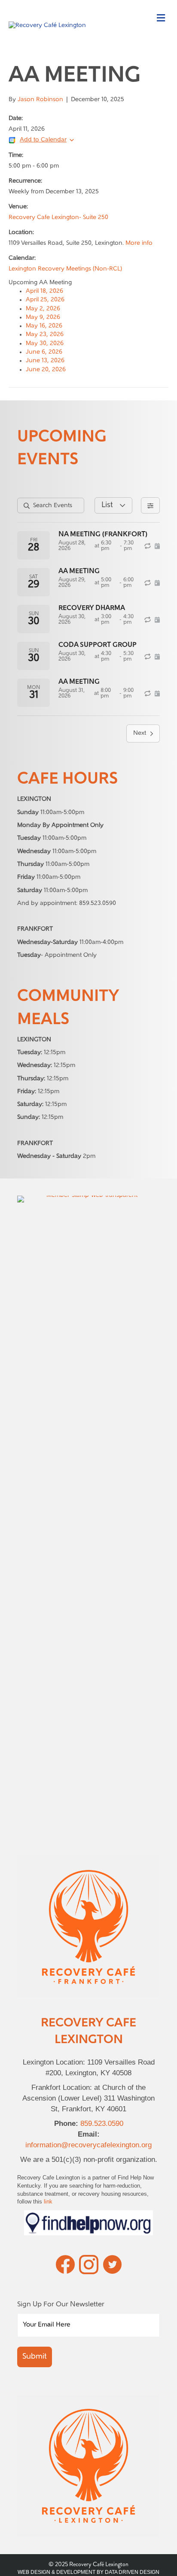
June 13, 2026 (45, 361)
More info (139, 243)
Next (140, 733)
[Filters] (150, 505)
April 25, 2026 (45, 300)
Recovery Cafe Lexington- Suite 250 (58, 218)
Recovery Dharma (92, 608)
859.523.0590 (102, 2124)
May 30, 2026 (45, 344)
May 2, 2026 (43, 309)
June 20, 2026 (46, 370)
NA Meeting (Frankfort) (103, 535)
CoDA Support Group (98, 645)
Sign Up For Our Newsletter (61, 2305)
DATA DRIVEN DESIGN (132, 2572)
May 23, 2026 (45, 335)
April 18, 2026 (44, 291)
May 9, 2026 (43, 317)
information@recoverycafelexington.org (88, 2145)
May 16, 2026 (44, 326)
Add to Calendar (43, 140)
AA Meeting (79, 571)
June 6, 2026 (44, 352)
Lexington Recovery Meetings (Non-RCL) (65, 269)
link (48, 2202)
